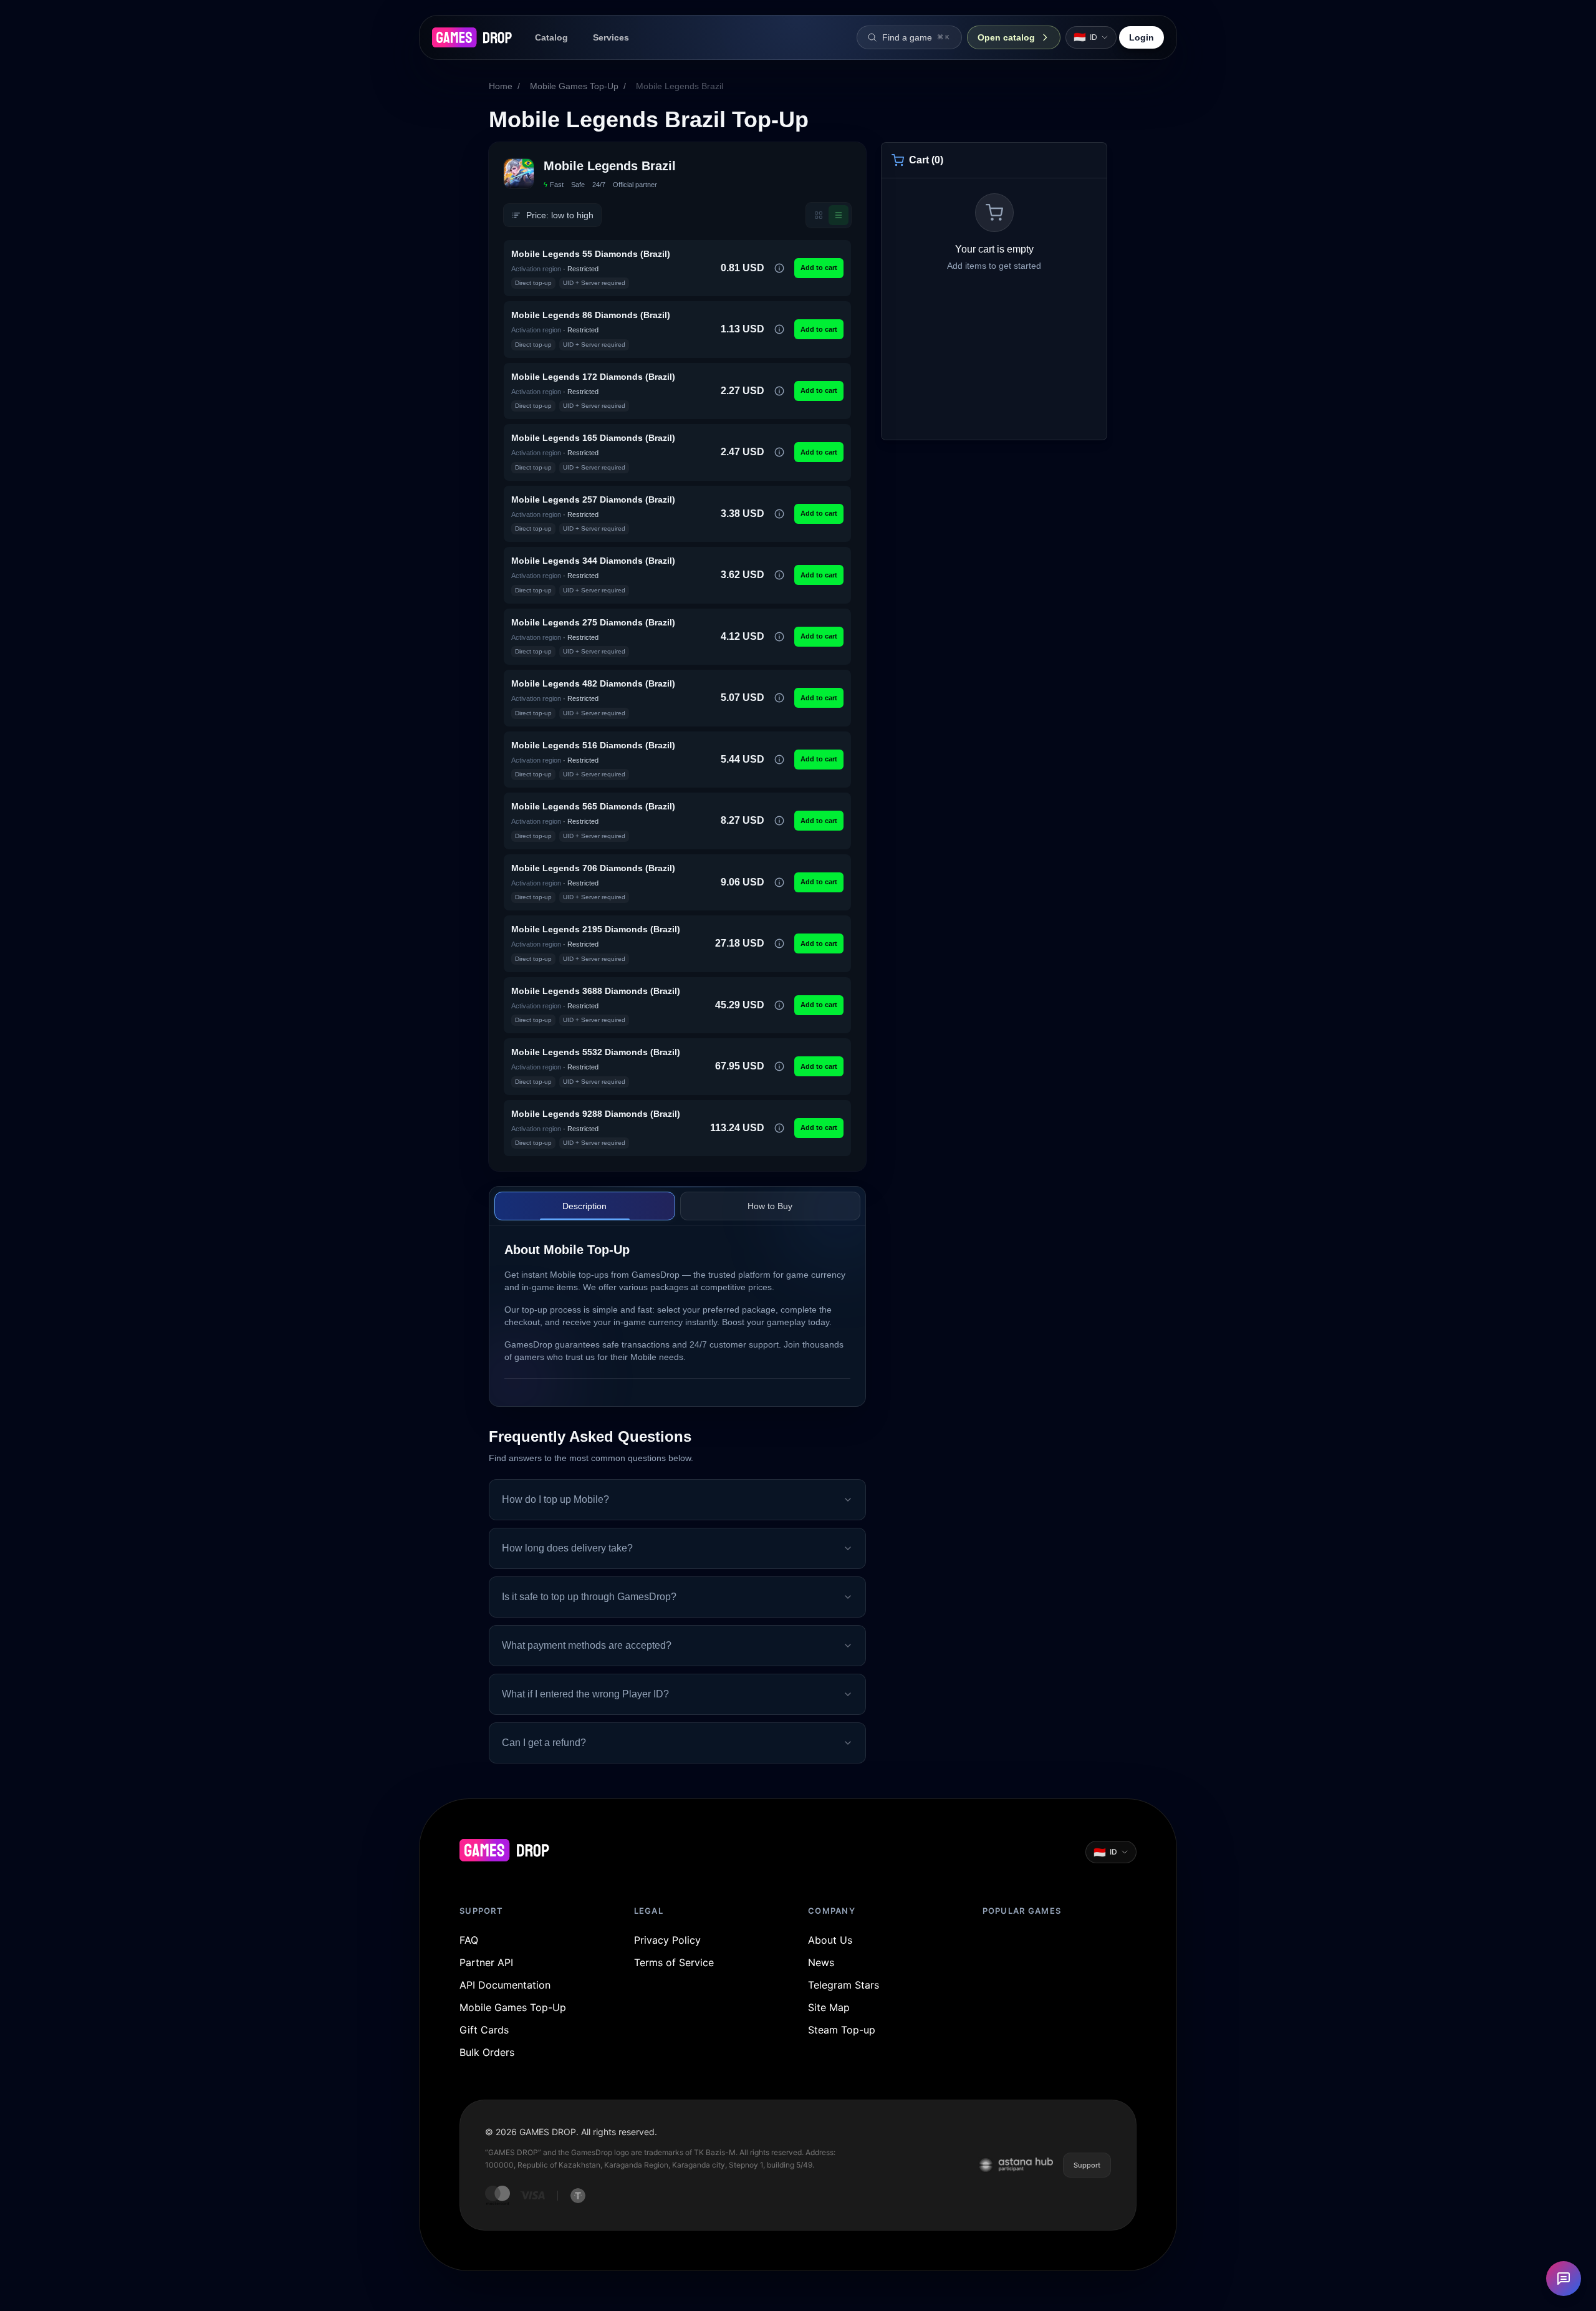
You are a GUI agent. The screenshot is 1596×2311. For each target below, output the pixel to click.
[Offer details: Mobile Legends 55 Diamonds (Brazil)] (779, 268)
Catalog (551, 37)
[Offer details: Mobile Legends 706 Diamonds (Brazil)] (779, 882)
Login (1142, 37)
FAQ (469, 1940)
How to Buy (770, 1206)
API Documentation (505, 1985)
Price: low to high (560, 215)
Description (584, 1206)
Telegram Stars (844, 1985)
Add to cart (819, 268)
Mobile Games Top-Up (574, 86)
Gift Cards (484, 2030)
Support (1087, 2165)
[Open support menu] (1564, 2279)
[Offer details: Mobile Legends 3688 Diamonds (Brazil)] (779, 1005)
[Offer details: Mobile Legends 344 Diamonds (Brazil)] (779, 575)
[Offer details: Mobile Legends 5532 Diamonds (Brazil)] (779, 1066)
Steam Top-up (842, 2030)
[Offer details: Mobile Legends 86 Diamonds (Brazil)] (779, 329)
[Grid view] (819, 215)
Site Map (829, 2007)
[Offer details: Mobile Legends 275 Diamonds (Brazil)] (779, 637)
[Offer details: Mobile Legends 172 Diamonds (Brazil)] (779, 391)
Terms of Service (674, 1962)
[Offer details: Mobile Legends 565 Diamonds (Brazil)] (779, 821)
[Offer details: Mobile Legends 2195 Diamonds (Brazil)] (779, 943)
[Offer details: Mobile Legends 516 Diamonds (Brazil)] (779, 760)
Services (611, 37)
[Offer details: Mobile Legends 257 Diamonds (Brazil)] (779, 514)
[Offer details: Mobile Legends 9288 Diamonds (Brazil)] (779, 1128)
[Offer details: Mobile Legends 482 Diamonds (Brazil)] (779, 698)
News (821, 1962)
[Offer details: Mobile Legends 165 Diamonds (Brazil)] (779, 452)
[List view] (839, 215)
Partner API (486, 1962)
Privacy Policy (667, 1940)
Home (501, 86)
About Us (830, 1940)
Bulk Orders (487, 2052)
